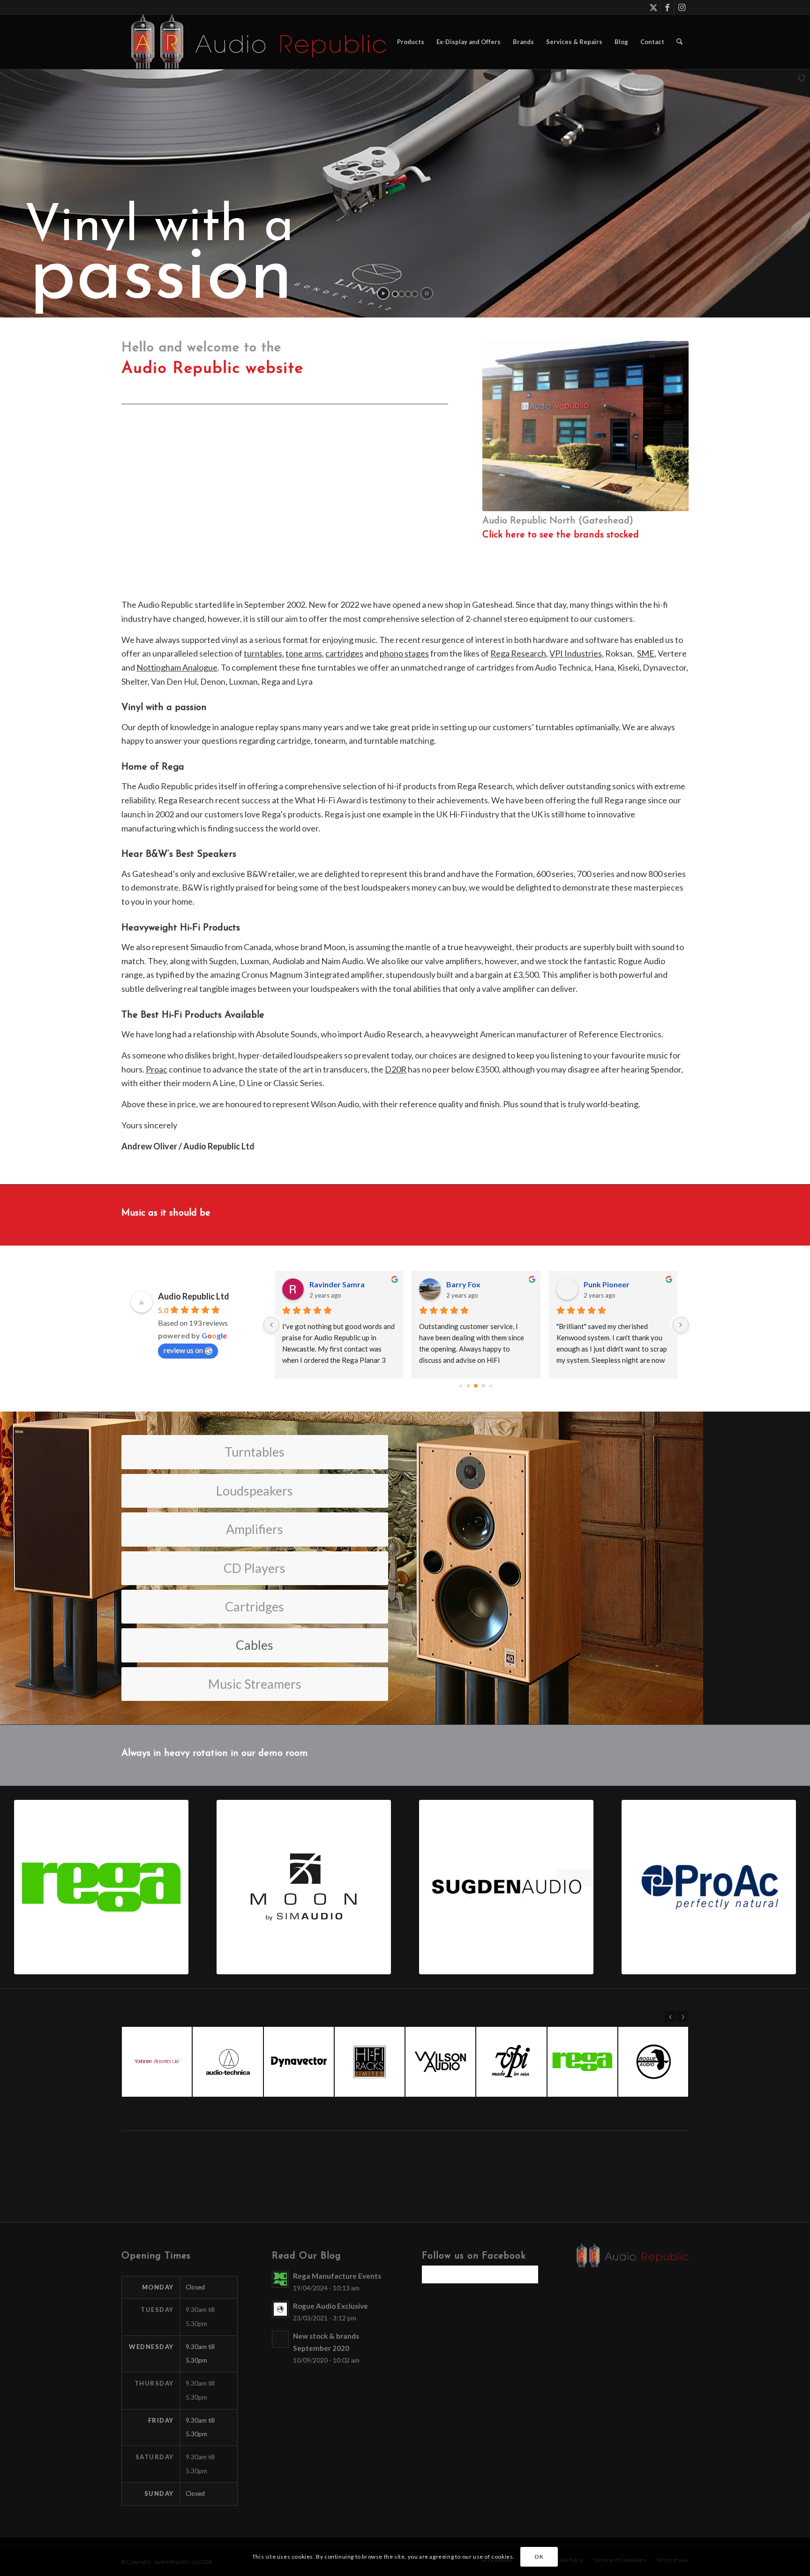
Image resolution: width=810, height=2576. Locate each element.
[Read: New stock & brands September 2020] (280, 2339)
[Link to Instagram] (682, 7)
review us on (183, 1350)
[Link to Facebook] (667, 7)
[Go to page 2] (469, 1386)
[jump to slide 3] (408, 294)
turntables (263, 653)
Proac (157, 1069)
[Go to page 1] (461, 1386)
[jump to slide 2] (402, 294)
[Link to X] (653, 7)
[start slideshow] (383, 293)
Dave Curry (466, 1284)
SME (646, 653)
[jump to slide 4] (415, 294)
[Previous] (670, 2017)
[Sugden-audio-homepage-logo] (506, 1887)
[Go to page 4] (484, 1386)
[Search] (679, 42)
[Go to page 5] (491, 1386)
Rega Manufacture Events (337, 2276)
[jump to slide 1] (395, 294)
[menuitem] (411, 42)
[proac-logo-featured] (709, 1887)
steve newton (607, 1284)
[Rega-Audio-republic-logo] (101, 1887)
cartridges (344, 653)
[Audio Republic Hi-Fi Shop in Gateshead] (254, 42)
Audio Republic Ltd (194, 1296)
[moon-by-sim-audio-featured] (304, 1887)
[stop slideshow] (427, 293)
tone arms (304, 653)
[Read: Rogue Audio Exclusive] (280, 2309)
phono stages (404, 653)
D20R (396, 1069)
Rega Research (518, 653)
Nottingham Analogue (177, 667)
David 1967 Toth (337, 1284)
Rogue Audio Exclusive (330, 2306)
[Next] (683, 2017)
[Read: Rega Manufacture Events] (280, 2279)
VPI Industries (576, 653)
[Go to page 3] (476, 1386)
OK (539, 2557)
